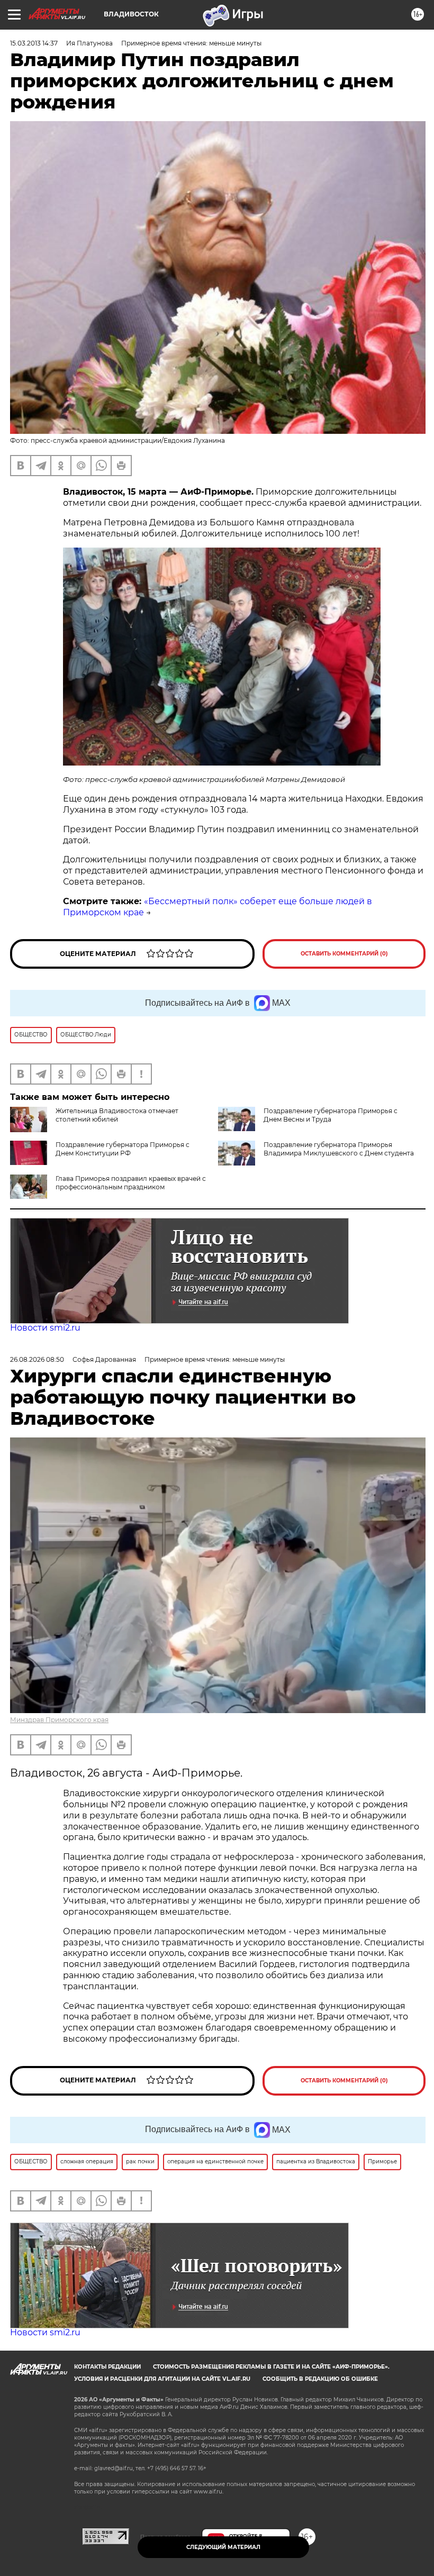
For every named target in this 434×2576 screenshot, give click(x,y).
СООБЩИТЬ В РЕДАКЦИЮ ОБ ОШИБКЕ (320, 2379)
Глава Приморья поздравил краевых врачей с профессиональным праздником (131, 1183)
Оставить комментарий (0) (344, 954)
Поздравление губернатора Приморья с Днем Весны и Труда (331, 1115)
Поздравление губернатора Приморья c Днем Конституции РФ (123, 1149)
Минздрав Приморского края (59, 1720)
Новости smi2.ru (45, 1328)
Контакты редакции (107, 2367)
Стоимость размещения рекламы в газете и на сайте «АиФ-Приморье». (271, 2367)
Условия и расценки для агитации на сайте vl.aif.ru (162, 2379)
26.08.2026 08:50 (37, 1359)
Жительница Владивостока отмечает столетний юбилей (117, 1115)
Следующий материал (223, 2547)
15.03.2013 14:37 (34, 43)
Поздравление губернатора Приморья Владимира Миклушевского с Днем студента (339, 1149)
